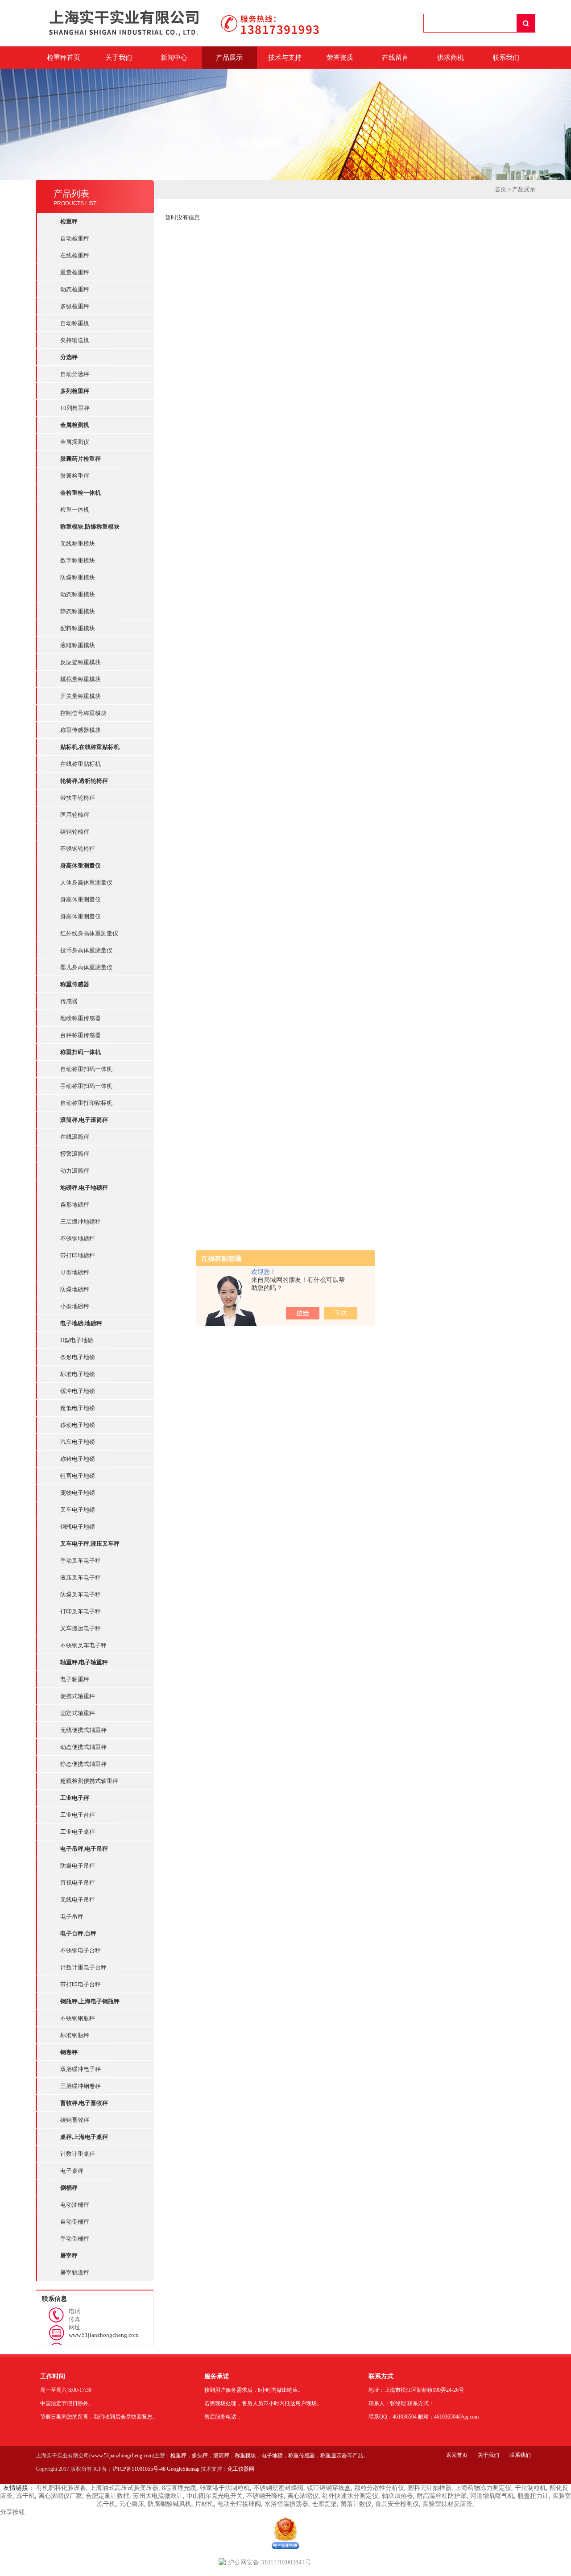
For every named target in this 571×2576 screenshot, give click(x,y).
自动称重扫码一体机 (86, 1069)
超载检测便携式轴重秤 (89, 1781)
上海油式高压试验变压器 (124, 2488)
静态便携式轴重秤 (83, 1764)
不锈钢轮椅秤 (78, 849)
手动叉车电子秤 (81, 1561)
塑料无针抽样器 (430, 2488)
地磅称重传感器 (81, 1018)
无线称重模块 (78, 544)
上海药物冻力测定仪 (483, 2488)
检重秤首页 (64, 58)
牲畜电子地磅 (78, 1476)
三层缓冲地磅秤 (81, 1222)
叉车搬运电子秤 (81, 1628)
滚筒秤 (221, 2456)
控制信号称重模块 (83, 713)
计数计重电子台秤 (83, 1967)
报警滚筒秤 (75, 1154)
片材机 (204, 2504)
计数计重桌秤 (78, 2154)
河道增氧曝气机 (492, 2496)
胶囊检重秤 (75, 476)
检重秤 (178, 2456)
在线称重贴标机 (81, 764)
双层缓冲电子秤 (81, 2069)
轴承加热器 (397, 2496)
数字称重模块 (78, 560)
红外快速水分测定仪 (350, 2496)
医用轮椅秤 (75, 815)
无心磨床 (132, 2504)
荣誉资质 (340, 58)
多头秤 (200, 2456)
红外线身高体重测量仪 (89, 933)
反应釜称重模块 (81, 662)
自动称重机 (75, 323)
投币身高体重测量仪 (86, 950)
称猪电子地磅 (78, 1459)
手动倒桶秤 (75, 2239)
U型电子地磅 (77, 1340)
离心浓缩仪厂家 (60, 2496)
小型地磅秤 (75, 1306)
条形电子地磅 (78, 1357)
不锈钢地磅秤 (78, 1238)
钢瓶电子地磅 (78, 1527)
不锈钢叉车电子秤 (83, 1645)
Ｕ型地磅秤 (75, 1272)
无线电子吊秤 (78, 1900)
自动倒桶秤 (75, 2222)
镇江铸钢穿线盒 (329, 2488)
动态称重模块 (78, 594)
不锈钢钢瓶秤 (78, 2018)
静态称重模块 (78, 611)
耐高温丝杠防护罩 (442, 2496)
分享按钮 (12, 2512)
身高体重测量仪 (81, 899)
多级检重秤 (75, 306)
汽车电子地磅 (78, 1442)
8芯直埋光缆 (179, 2488)
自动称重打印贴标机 (86, 1103)
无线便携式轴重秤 (83, 1730)
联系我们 (506, 58)
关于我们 (119, 58)
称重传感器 (302, 2456)
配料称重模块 (78, 628)
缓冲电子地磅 (78, 1391)
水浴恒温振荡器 (286, 2504)
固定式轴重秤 (78, 1713)
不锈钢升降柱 (265, 2496)
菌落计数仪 (356, 2504)
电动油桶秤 (75, 2205)
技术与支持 (285, 58)
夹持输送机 (75, 340)
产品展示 (229, 58)
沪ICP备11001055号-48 (139, 2469)
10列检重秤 (75, 408)
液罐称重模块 (78, 645)
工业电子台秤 (78, 1815)
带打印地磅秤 (78, 1255)
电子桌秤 (72, 2171)
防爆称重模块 (78, 577)
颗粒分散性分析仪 (379, 2488)
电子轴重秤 (75, 1679)
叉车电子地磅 (78, 1510)
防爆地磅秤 (75, 1289)
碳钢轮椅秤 (75, 832)
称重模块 (245, 2456)
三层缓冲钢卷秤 (81, 2086)
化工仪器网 (241, 2469)
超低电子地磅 (78, 1408)
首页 (501, 189)
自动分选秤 (75, 374)
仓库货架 (324, 2504)
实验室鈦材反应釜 (447, 2504)
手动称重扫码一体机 (86, 1086)
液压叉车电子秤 (81, 1577)
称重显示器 (334, 2456)
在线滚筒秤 (75, 1137)
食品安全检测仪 (397, 2504)
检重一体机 (75, 510)
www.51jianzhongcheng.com (122, 2456)
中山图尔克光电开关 (215, 2496)
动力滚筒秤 (75, 1171)
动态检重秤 (75, 289)
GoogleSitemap (183, 2469)
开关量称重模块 (81, 696)
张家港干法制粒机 (225, 2488)
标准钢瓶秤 (75, 2035)
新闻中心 (174, 58)
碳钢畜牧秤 (75, 2120)
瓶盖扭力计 (533, 2496)
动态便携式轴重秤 (83, 1747)
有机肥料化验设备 (61, 2488)
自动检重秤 (75, 238)
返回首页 (457, 2455)
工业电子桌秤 (78, 1832)
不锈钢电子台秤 (81, 1950)
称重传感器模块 (81, 730)
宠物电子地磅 (78, 1493)
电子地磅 (272, 2456)
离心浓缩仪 (303, 2496)
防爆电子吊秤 (78, 1866)
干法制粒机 (530, 2488)
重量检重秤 (75, 272)
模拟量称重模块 (81, 679)
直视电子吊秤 (78, 1883)
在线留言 (395, 58)
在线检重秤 (75, 255)
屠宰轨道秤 (75, 2272)
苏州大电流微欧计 (158, 2496)
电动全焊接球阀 (239, 2504)
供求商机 (451, 58)
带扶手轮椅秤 (78, 798)
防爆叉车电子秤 (81, 1594)
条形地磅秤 (75, 1205)
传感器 (69, 1001)
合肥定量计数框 (108, 2496)
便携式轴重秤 (78, 1696)
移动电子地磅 (78, 1425)
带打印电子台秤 (81, 1984)
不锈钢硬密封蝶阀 (278, 2488)
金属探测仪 (75, 442)
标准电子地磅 (78, 1374)
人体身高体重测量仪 (86, 883)
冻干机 (25, 2496)
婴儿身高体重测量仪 (86, 967)
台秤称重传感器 (81, 1035)
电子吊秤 (72, 1916)
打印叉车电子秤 (81, 1611)
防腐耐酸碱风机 (170, 2504)
